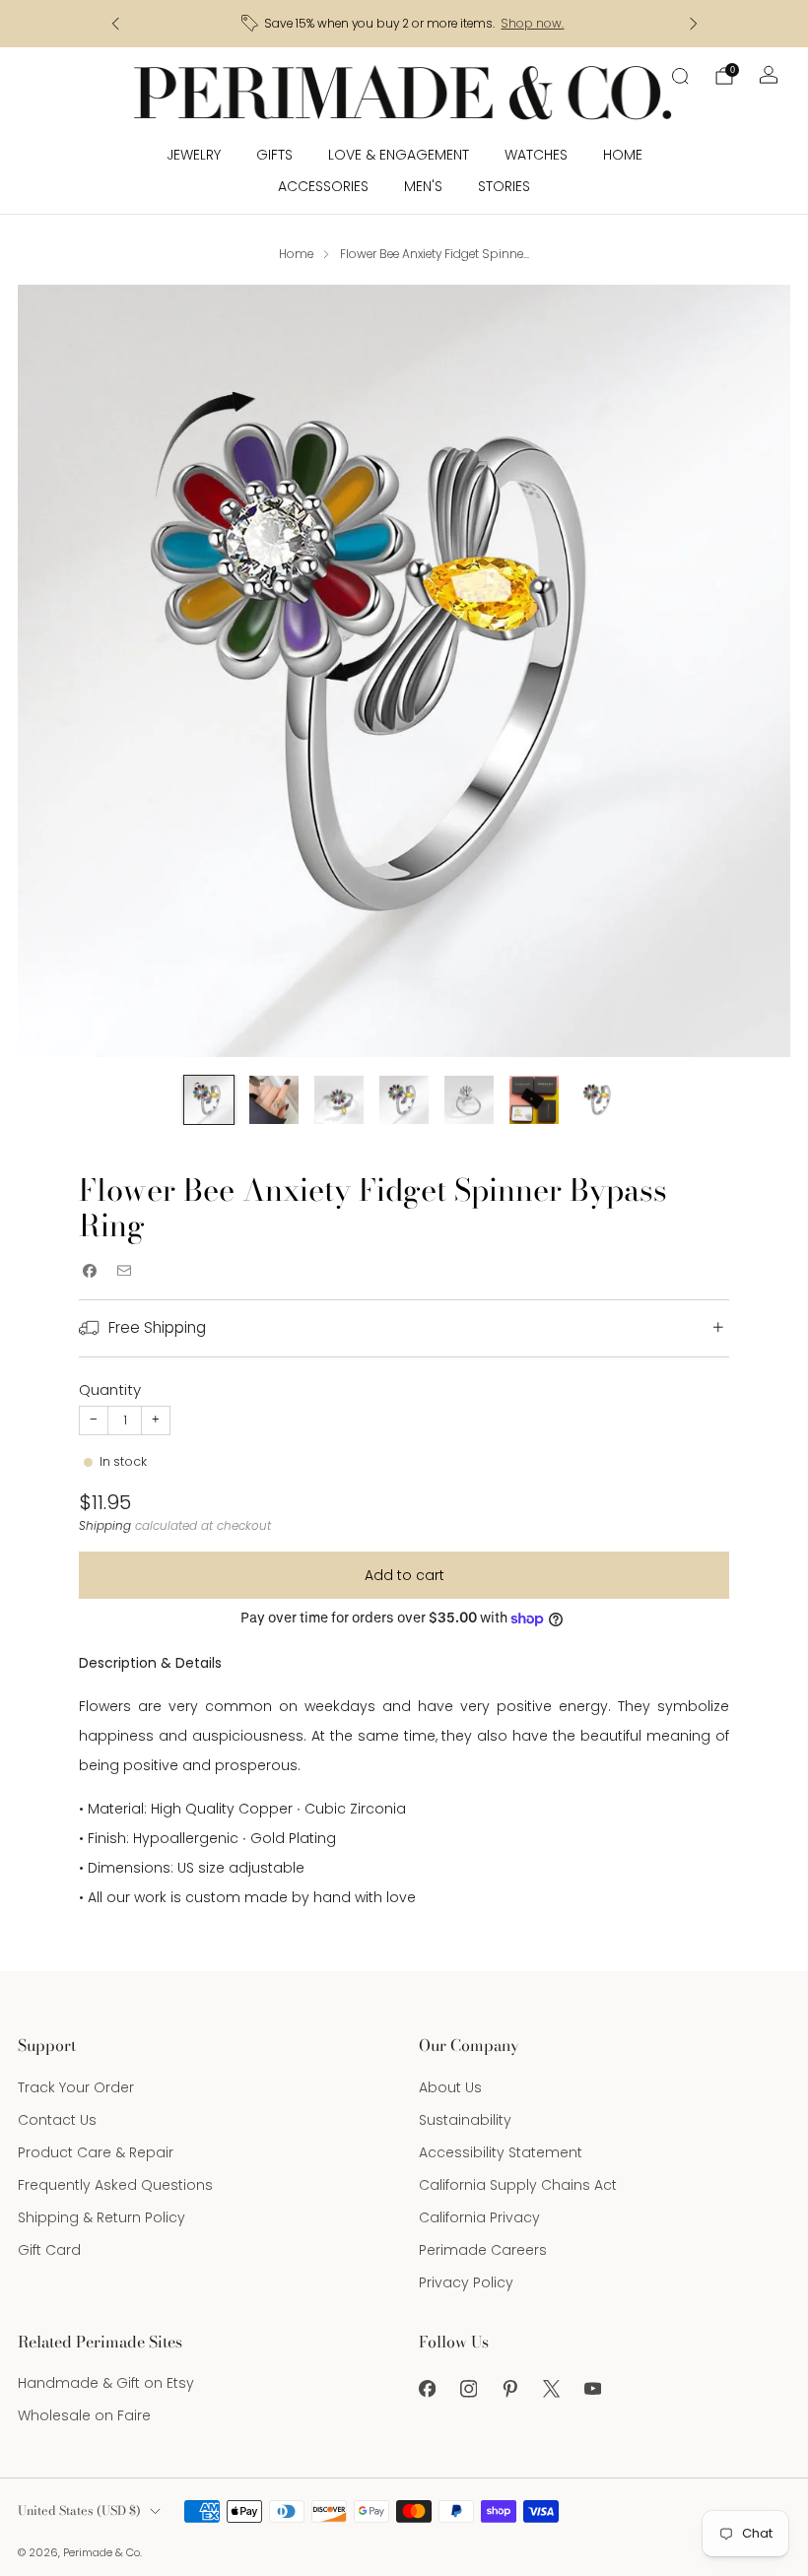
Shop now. (532, 24)
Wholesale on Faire (84, 2415)
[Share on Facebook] (89, 1271)
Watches (536, 155)
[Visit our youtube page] (592, 2389)
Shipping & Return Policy (101, 2217)
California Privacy (479, 2217)
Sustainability (465, 2120)
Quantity (110, 1389)
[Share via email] (124, 1271)
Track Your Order (76, 2087)
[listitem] (404, 24)
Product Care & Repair (96, 2152)
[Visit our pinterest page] (509, 2389)
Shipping (105, 1526)
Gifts (274, 155)
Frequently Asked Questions (115, 2185)
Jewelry (194, 155)
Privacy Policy (466, 2282)
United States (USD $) (79, 2510)
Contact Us (57, 2120)
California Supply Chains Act (518, 2185)
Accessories (323, 186)
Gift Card (49, 2250)
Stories (504, 186)
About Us (450, 2087)
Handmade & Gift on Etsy (106, 2383)
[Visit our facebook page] (427, 2389)
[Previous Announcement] (115, 24)
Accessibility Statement (501, 2152)
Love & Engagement (399, 155)
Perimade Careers (483, 2250)
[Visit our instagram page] (468, 2389)
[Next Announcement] (694, 24)
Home (623, 155)
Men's (423, 186)
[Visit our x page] (551, 2389)
